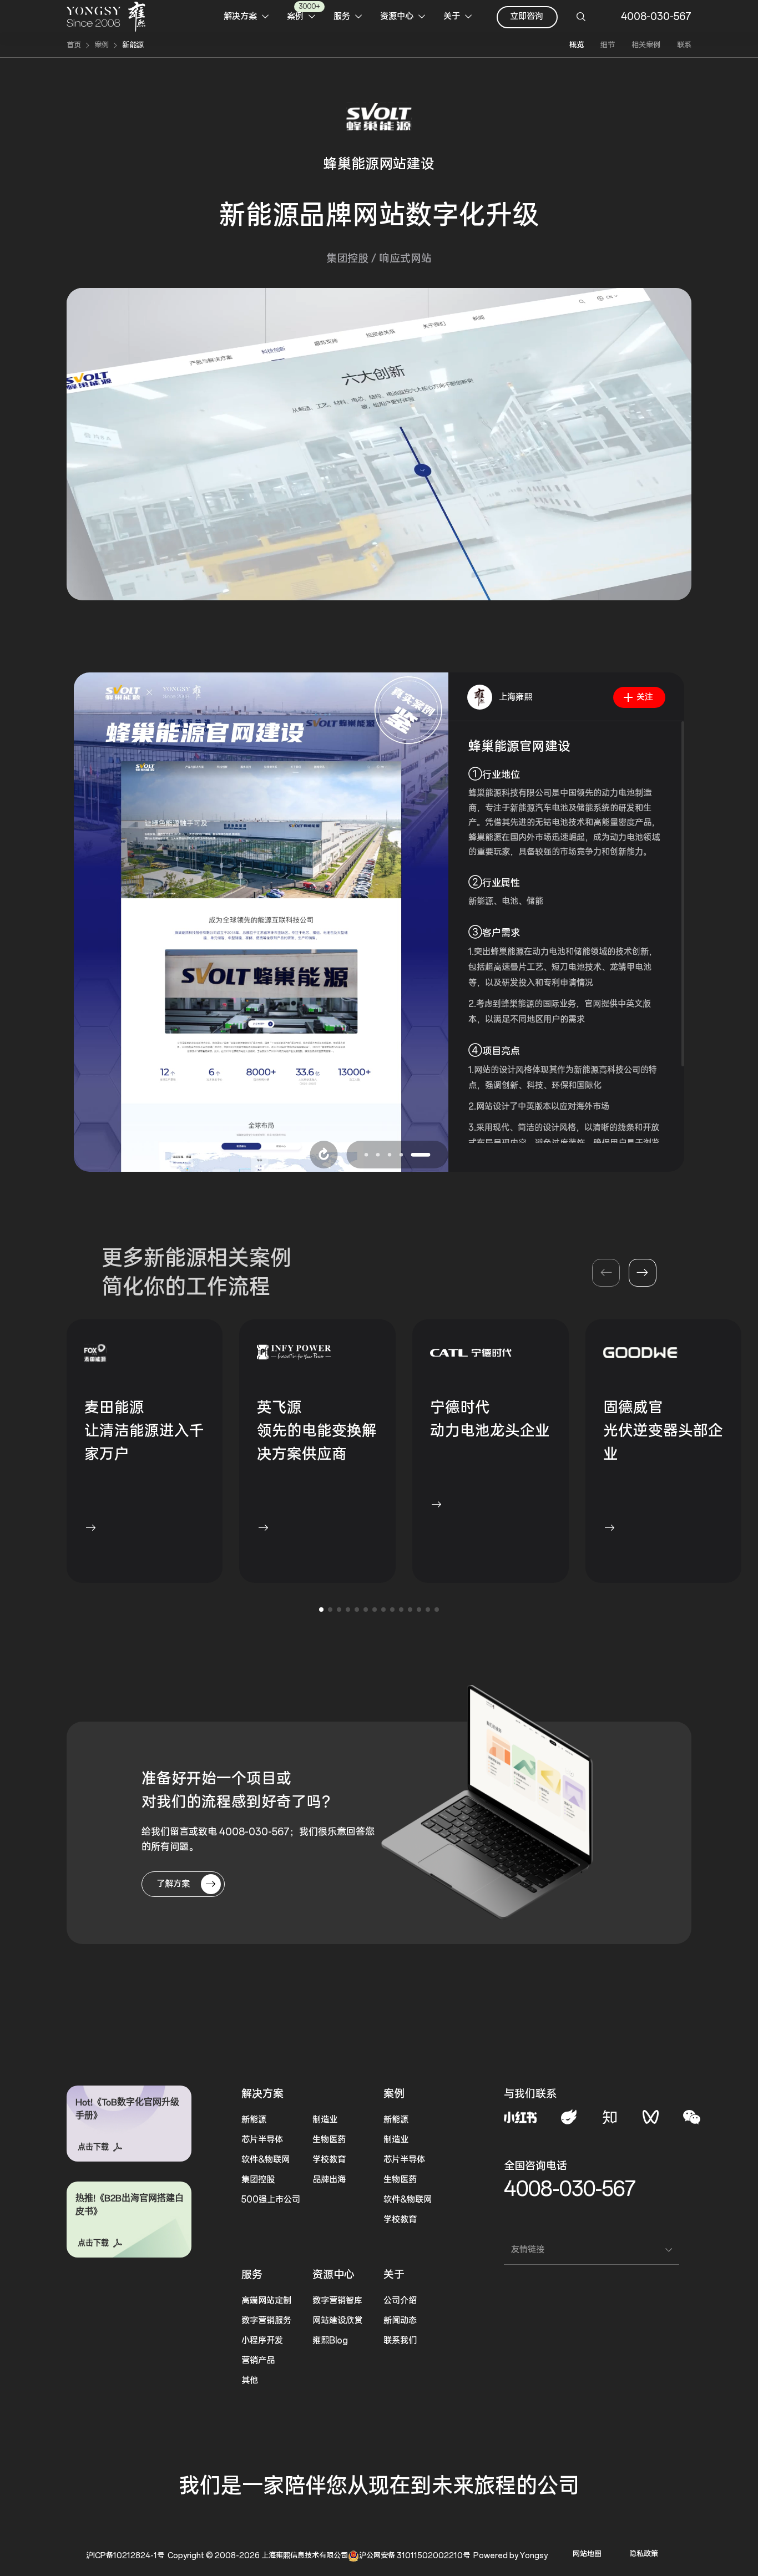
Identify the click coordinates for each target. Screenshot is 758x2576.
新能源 (133, 45)
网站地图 (587, 2554)
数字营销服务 (266, 2321)
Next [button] (443, 922)
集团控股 (347, 259)
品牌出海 (329, 2180)
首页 (74, 45)
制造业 (325, 2120)
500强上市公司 (271, 2200)
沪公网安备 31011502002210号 (415, 2556)
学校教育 (329, 2160)
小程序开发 (262, 2340)
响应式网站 (405, 259)
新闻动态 (400, 2321)
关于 (394, 2275)
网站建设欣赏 (337, 2321)
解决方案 (262, 2094)
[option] (261, 922)
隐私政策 (644, 2554)
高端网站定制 (266, 2301)
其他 (250, 2380)
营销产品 (258, 2360)
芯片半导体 (262, 2140)
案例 (102, 45)
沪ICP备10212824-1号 (125, 2556)
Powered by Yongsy (511, 2556)
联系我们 (400, 2340)
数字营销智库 (337, 2301)
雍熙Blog (330, 2340)
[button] (643, 1273)
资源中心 (333, 2275)
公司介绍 (400, 2301)
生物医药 (329, 2140)
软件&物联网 (266, 2160)
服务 (252, 2275)
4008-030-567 (570, 2189)
